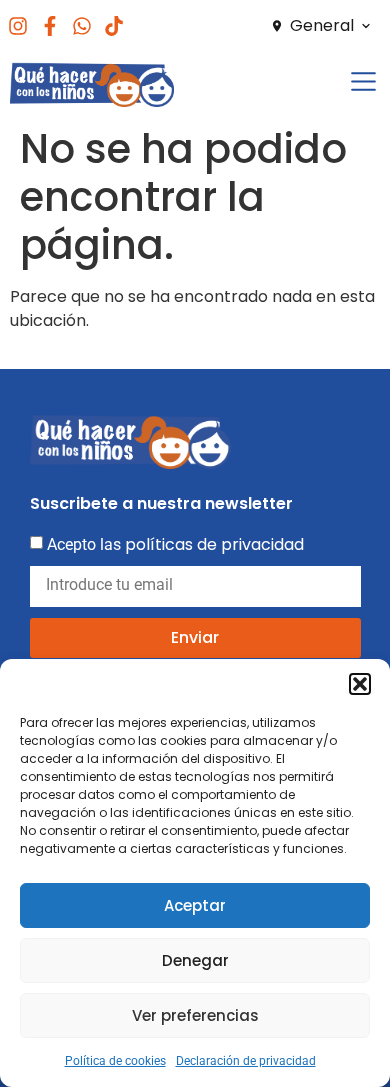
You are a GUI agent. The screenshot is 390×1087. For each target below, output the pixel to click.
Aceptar (195, 905)
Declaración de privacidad (246, 1061)
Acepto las (175, 544)
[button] (360, 684)
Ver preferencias (195, 1015)
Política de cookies (115, 1061)
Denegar (195, 960)
